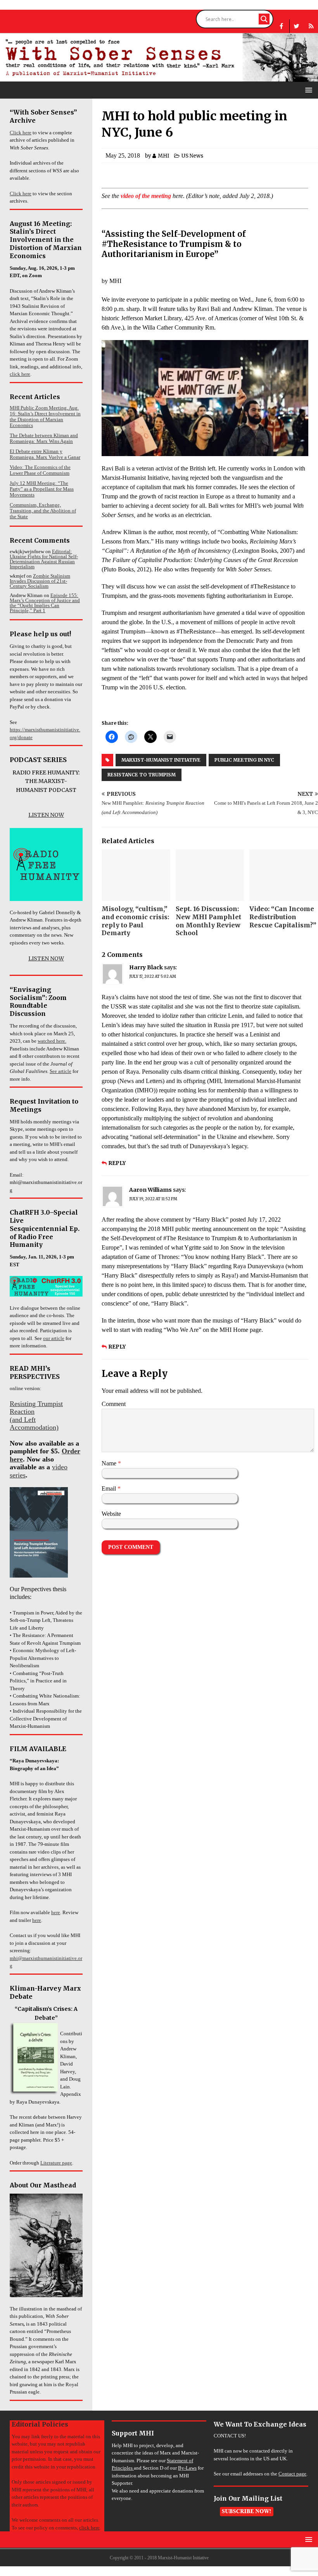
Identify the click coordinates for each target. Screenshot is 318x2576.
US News (192, 156)
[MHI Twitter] (296, 26)
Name (110, 1463)
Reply (117, 1163)
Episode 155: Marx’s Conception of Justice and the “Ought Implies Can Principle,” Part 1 (45, 603)
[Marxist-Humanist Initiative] (159, 78)
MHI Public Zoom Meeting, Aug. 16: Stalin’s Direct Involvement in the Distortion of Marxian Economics (45, 417)
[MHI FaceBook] (281, 26)
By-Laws (187, 2468)
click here (20, 374)
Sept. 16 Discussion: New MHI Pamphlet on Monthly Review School (208, 921)
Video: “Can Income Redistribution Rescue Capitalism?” (283, 917)
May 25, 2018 (123, 155)
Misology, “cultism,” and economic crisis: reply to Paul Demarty (135, 921)
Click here (21, 133)
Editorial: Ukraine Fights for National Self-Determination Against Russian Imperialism (44, 559)
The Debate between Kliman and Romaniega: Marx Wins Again (44, 438)
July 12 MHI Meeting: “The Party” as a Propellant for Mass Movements (42, 489)
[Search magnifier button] (264, 19)
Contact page (292, 2474)
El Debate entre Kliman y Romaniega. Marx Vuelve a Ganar (45, 454)
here (56, 1912)
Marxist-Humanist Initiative (161, 760)
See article (60, 1071)
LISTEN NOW (46, 815)
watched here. (52, 1041)
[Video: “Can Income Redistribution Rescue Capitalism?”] (284, 875)
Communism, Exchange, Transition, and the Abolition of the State (43, 511)
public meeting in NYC (244, 760)
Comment (114, 1404)
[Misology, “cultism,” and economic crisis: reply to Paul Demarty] (136, 875)
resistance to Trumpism (142, 775)
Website (111, 1514)
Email (110, 1488)
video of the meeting (146, 196)
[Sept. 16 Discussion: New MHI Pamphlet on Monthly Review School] (210, 875)
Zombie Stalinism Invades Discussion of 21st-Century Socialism (40, 581)
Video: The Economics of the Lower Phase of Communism (40, 470)
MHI (163, 156)
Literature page (56, 2163)
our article (54, 1338)
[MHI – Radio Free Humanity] (311, 26)
